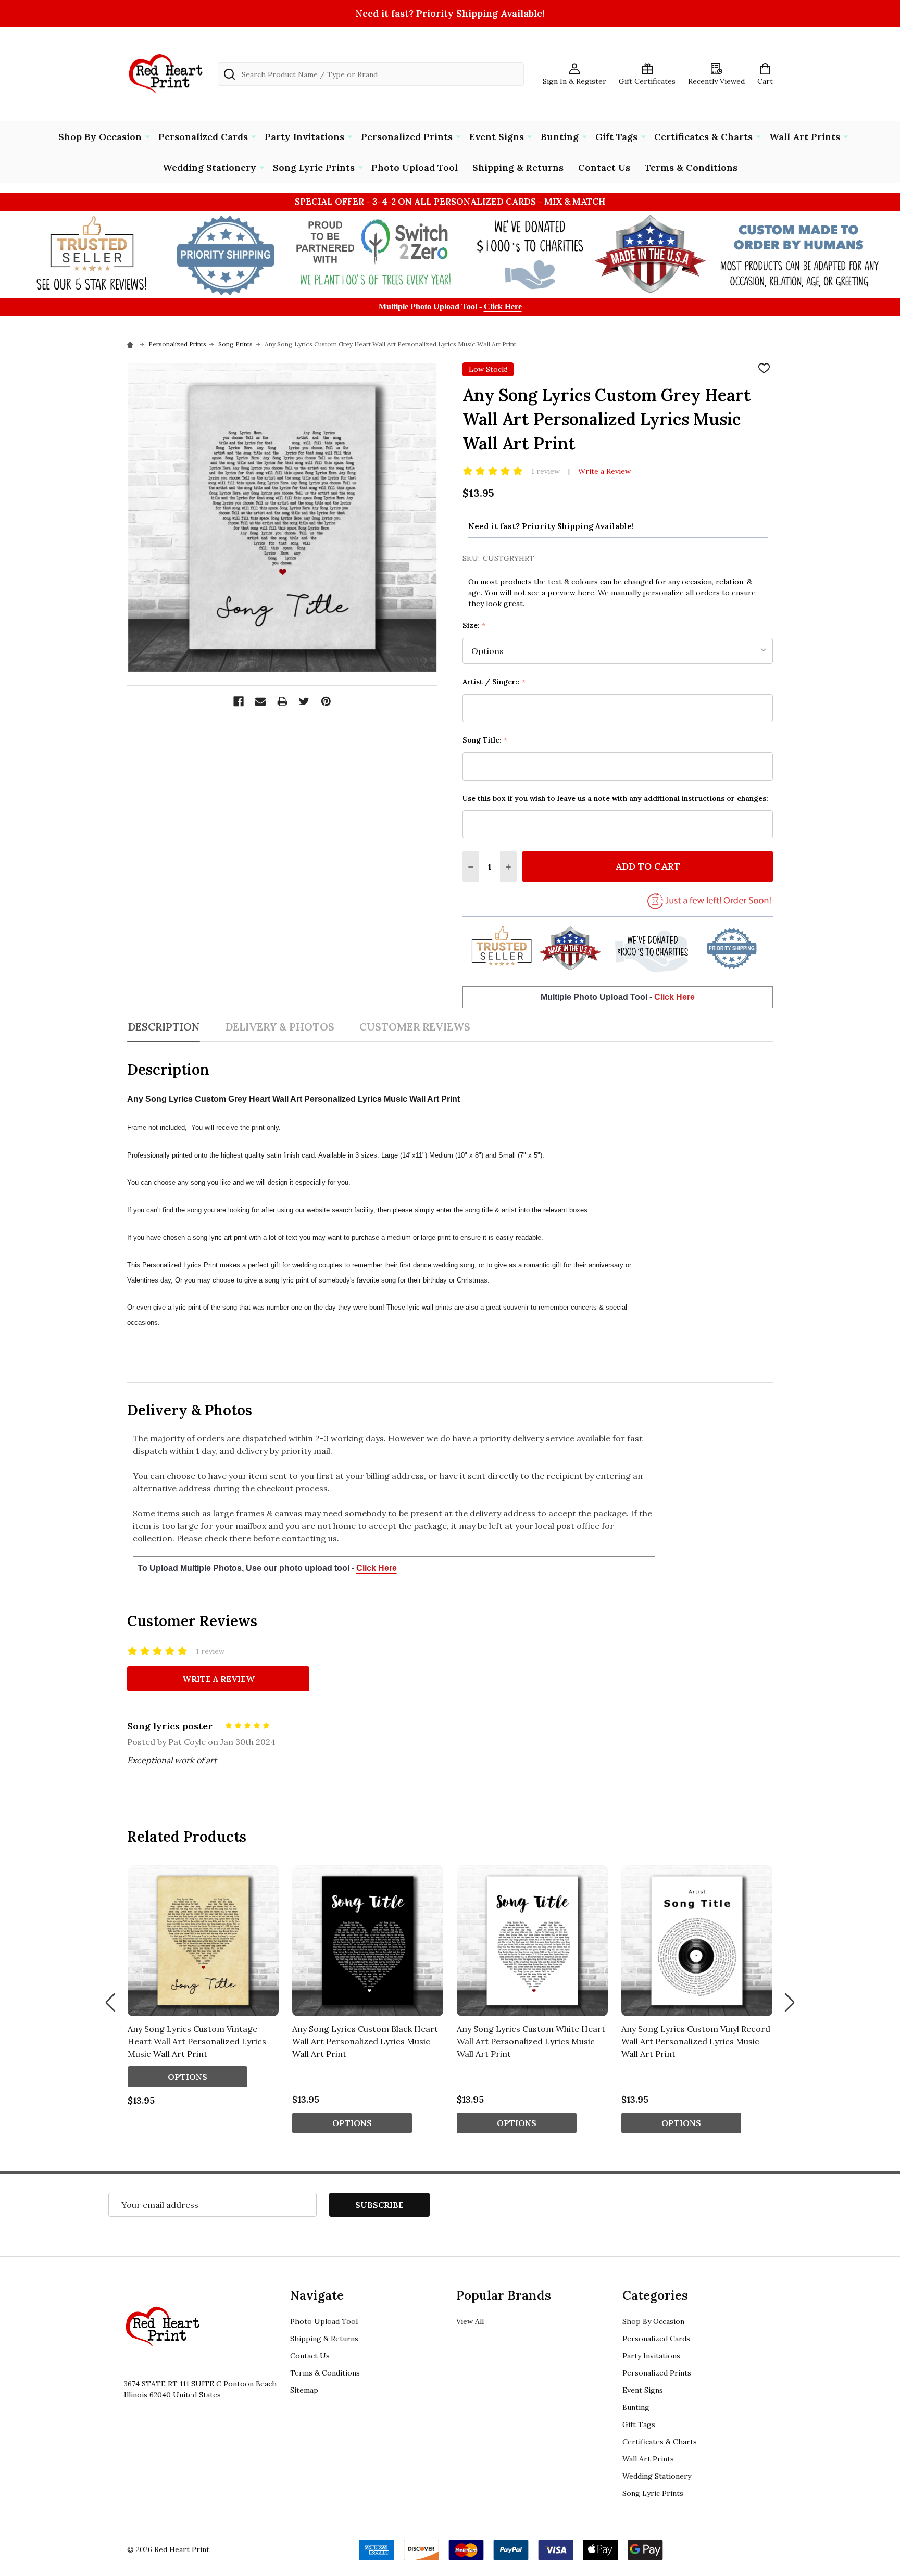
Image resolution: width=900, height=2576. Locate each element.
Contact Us (604, 167)
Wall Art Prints (805, 137)
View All (470, 2321)
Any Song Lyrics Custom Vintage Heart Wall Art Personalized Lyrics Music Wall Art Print (197, 2041)
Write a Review (604, 471)
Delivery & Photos (280, 1027)
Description (164, 1027)
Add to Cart (648, 866)
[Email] (260, 701)
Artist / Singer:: (494, 682)
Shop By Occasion (100, 137)
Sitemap (304, 2390)
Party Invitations (304, 137)
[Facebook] (239, 701)
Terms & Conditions (691, 167)
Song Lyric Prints (314, 167)
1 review (546, 471)
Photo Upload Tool (415, 167)
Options (187, 2077)
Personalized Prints (407, 137)
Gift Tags (616, 137)
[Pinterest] (326, 701)
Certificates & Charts (703, 137)
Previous (110, 2002)
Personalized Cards (203, 137)
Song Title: (485, 740)
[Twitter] (304, 701)
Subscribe (379, 2205)
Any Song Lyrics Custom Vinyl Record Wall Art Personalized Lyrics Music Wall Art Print (696, 2041)
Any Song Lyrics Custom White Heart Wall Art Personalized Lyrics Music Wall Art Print (531, 2041)
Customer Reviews (415, 1027)
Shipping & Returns (518, 167)
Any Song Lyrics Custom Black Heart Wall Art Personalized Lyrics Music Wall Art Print (365, 2041)
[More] (147, 136)
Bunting (560, 137)
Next (790, 2002)
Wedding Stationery (209, 167)
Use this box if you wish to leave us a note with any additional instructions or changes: (615, 798)
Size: (474, 626)
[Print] (282, 701)
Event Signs (497, 137)
